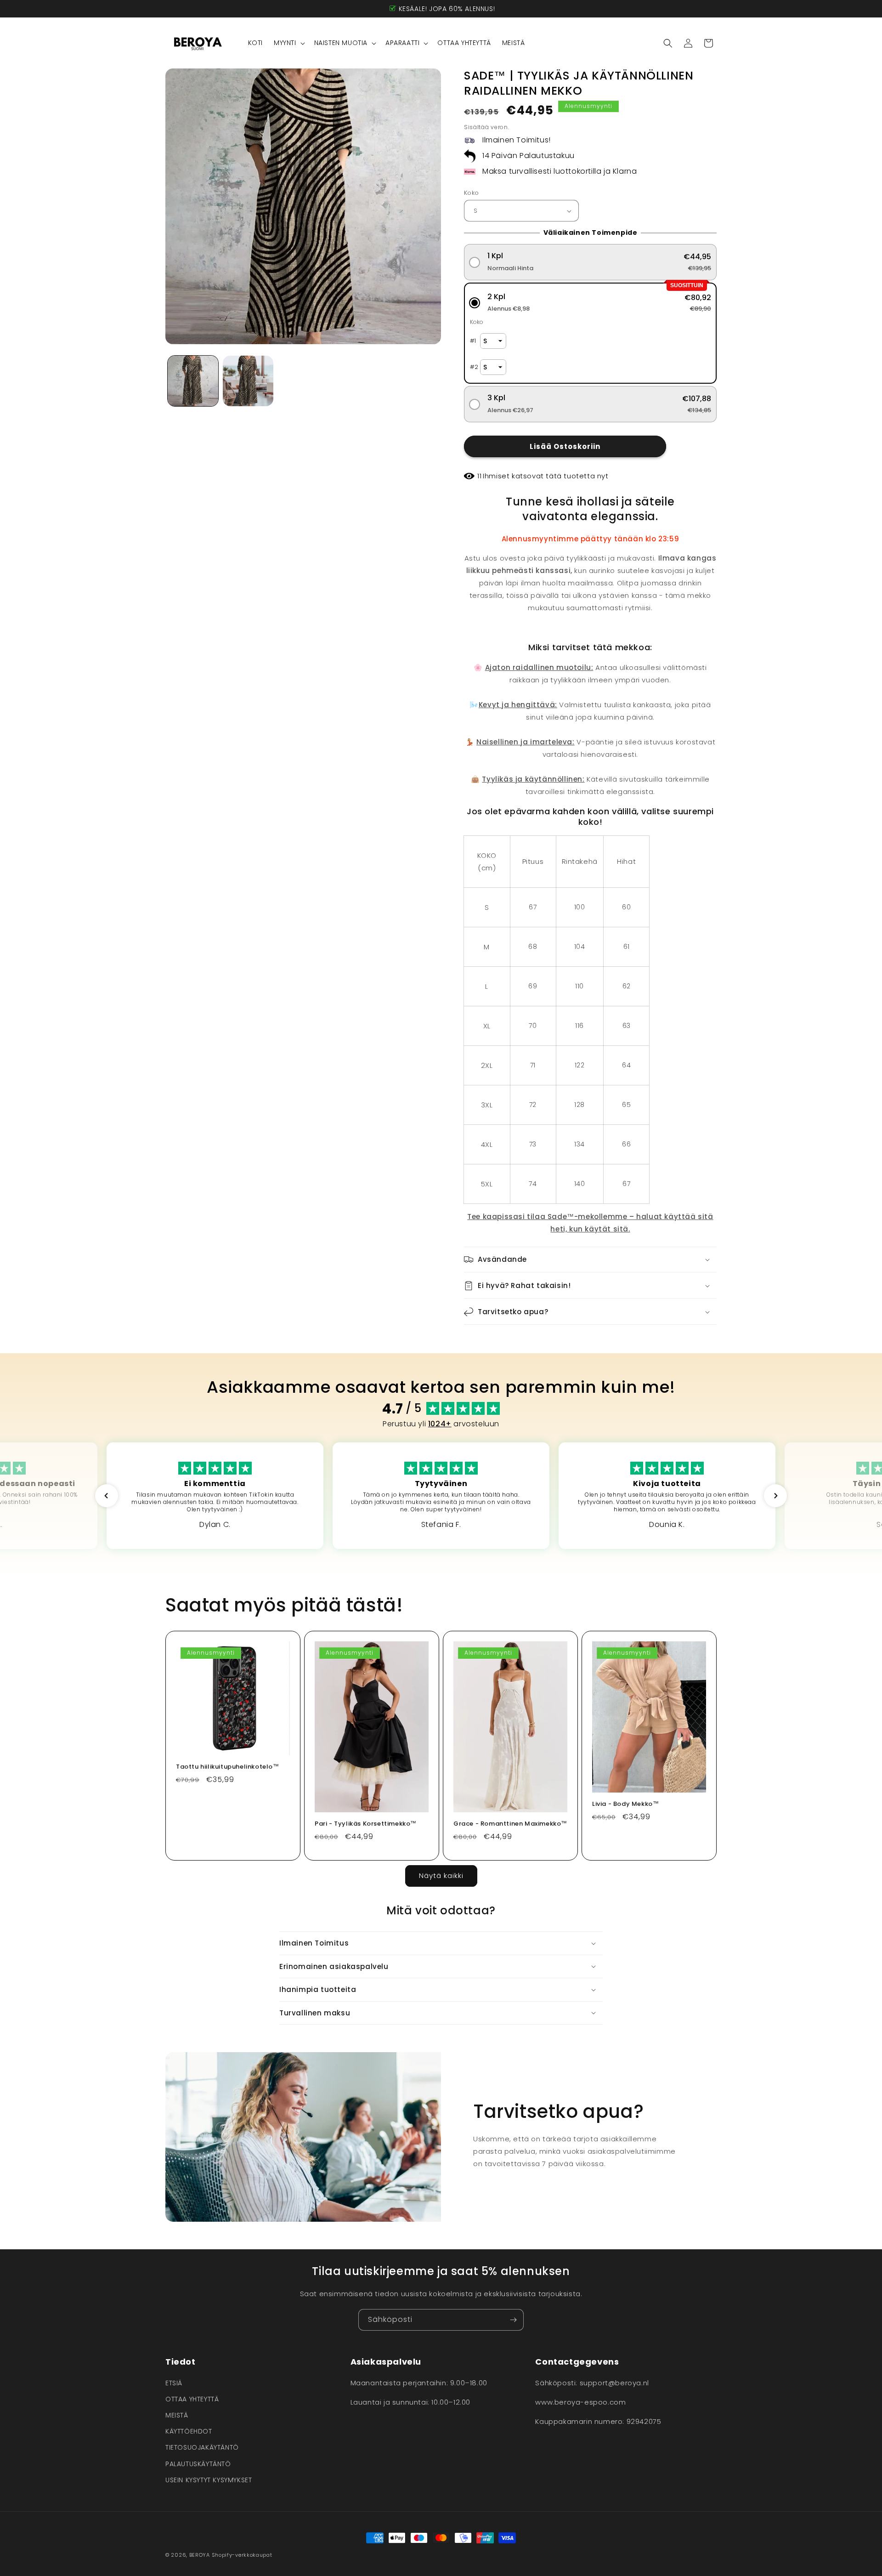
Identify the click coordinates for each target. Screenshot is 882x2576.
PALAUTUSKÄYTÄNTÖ (198, 2464)
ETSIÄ (174, 2383)
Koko (472, 193)
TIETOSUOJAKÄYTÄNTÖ (202, 2447)
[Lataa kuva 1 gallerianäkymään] (193, 381)
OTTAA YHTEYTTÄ (192, 2399)
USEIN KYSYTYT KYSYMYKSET (209, 2480)
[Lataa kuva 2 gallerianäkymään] (248, 381)
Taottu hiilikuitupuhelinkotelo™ (228, 1767)
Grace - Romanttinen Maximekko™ (510, 1824)
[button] (288, 43)
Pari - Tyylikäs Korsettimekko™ (366, 1824)
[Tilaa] (513, 2320)
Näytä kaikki (441, 1875)
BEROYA (200, 2555)
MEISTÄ (177, 2415)
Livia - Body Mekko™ (625, 1804)
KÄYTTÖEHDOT (189, 2431)
